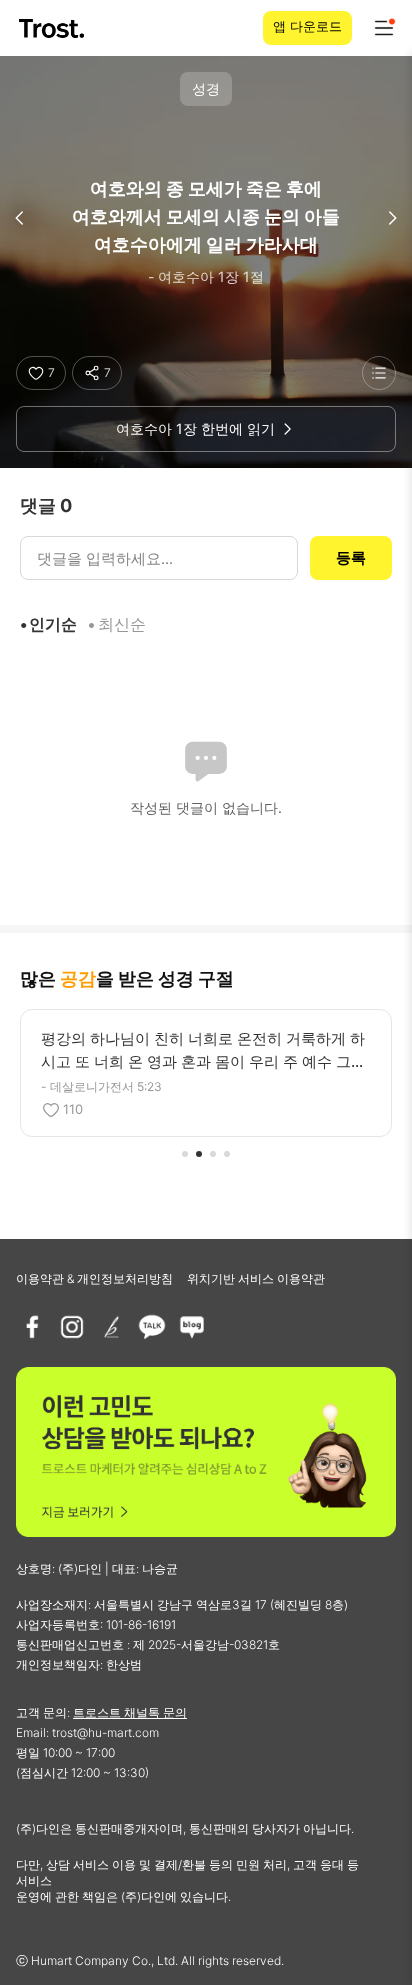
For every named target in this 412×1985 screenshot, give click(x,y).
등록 (351, 557)
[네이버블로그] (192, 1327)
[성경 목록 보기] (379, 373)
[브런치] (112, 1327)
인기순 (53, 624)
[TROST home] (53, 28)
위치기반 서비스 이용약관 (256, 1278)
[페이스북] (32, 1327)
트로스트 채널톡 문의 (130, 1712)
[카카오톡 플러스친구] (152, 1327)
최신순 (122, 624)
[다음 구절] (392, 218)
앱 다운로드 (307, 26)
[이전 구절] (20, 218)
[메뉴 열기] (384, 28)
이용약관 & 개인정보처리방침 (94, 1278)
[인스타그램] (72, 1327)
